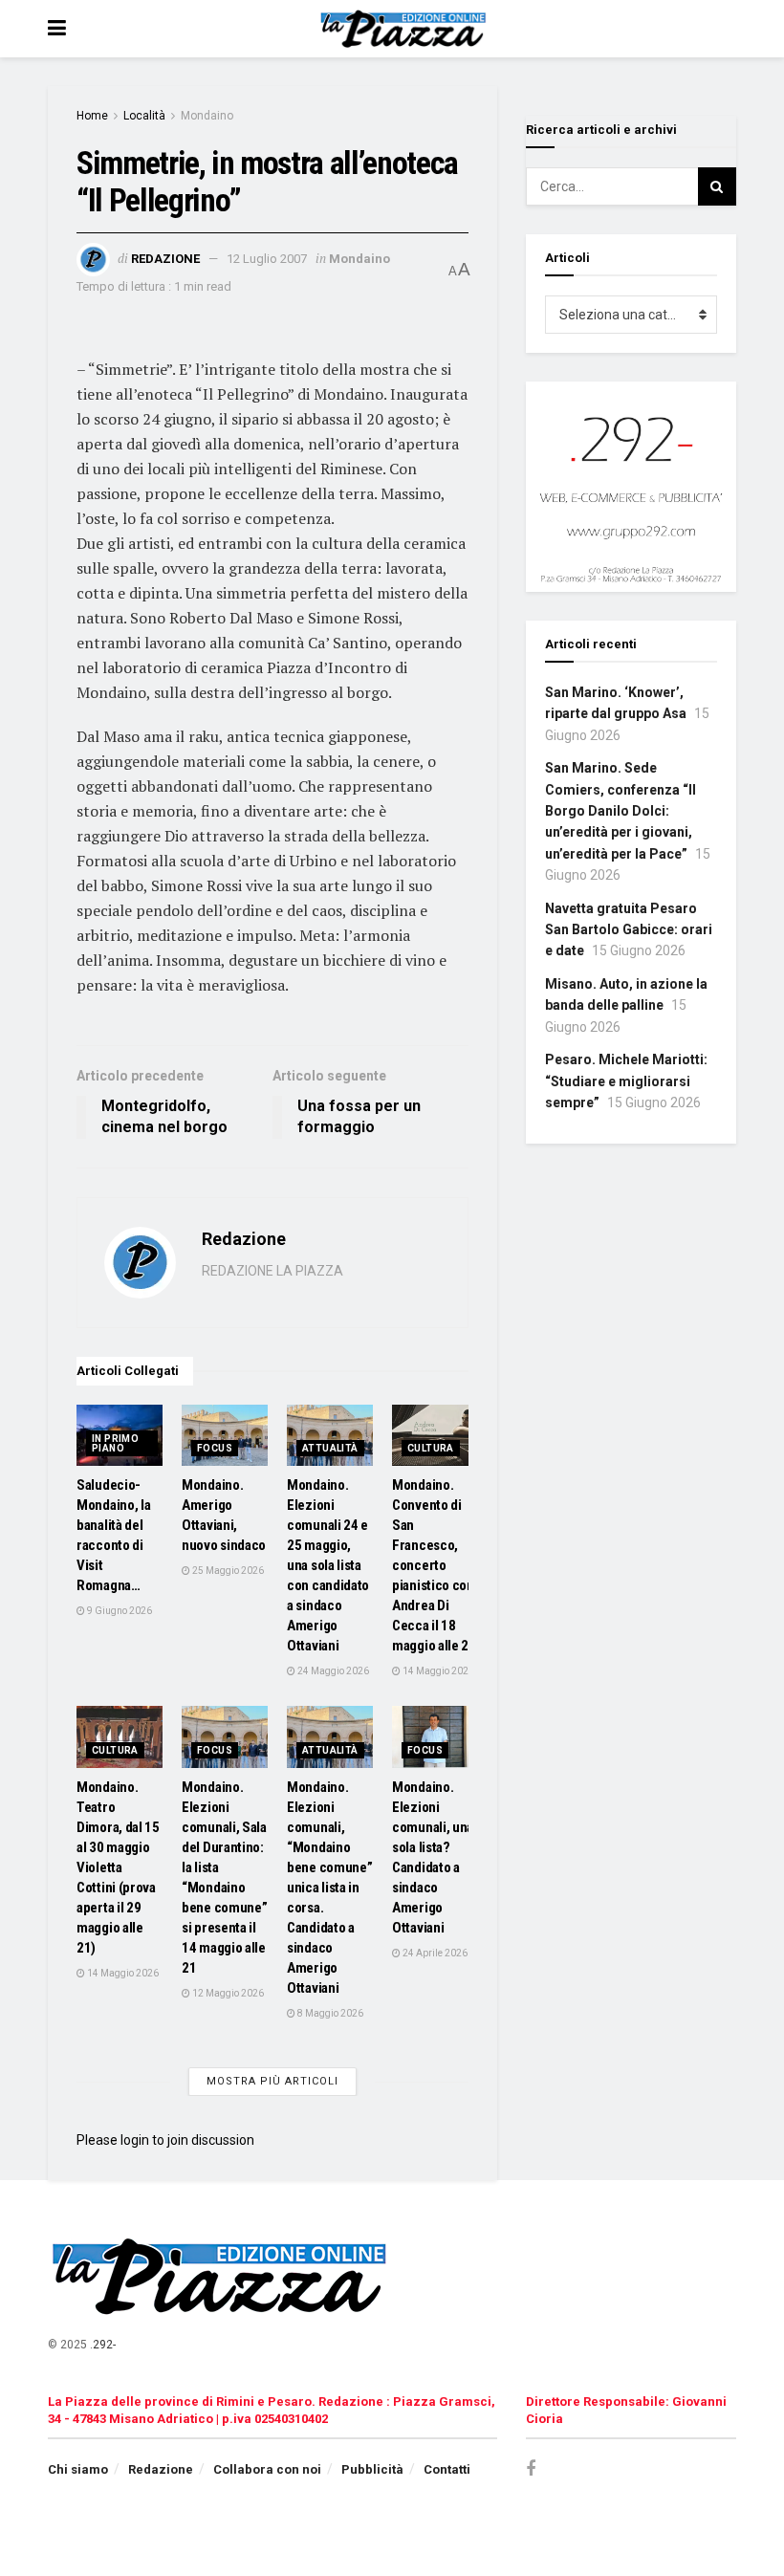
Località (144, 116)
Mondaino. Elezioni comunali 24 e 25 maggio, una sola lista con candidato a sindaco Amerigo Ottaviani (328, 1565)
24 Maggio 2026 (332, 1671)
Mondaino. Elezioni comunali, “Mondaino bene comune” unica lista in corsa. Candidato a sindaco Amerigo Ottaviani (329, 1888)
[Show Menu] (57, 29)
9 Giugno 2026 (119, 1611)
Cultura (431, 1448)
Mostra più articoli (272, 2081)
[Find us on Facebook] (531, 2469)
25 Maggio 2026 (227, 1571)
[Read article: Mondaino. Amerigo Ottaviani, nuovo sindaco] (225, 1435)
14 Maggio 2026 (437, 1671)
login (135, 2140)
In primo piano (115, 1443)
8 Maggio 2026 (329, 2013)
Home (92, 116)
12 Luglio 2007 (267, 259)
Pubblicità (372, 2469)
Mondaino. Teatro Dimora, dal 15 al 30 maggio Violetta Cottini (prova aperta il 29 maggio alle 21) (118, 1867)
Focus (215, 1448)
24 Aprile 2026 (434, 1953)
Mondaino (207, 116)
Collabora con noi (267, 2469)
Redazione (165, 259)
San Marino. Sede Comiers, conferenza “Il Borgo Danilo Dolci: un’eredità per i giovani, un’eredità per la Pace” (621, 811)
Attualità (330, 1448)
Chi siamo (78, 2469)
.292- (103, 2345)
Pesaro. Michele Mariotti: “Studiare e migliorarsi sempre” (626, 1081)
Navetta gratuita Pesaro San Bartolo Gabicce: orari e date (629, 930)
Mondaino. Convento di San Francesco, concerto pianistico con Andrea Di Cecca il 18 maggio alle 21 (434, 1565)
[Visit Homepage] (406, 29)
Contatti (447, 2469)
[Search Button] (717, 186)
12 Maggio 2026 (227, 1993)
